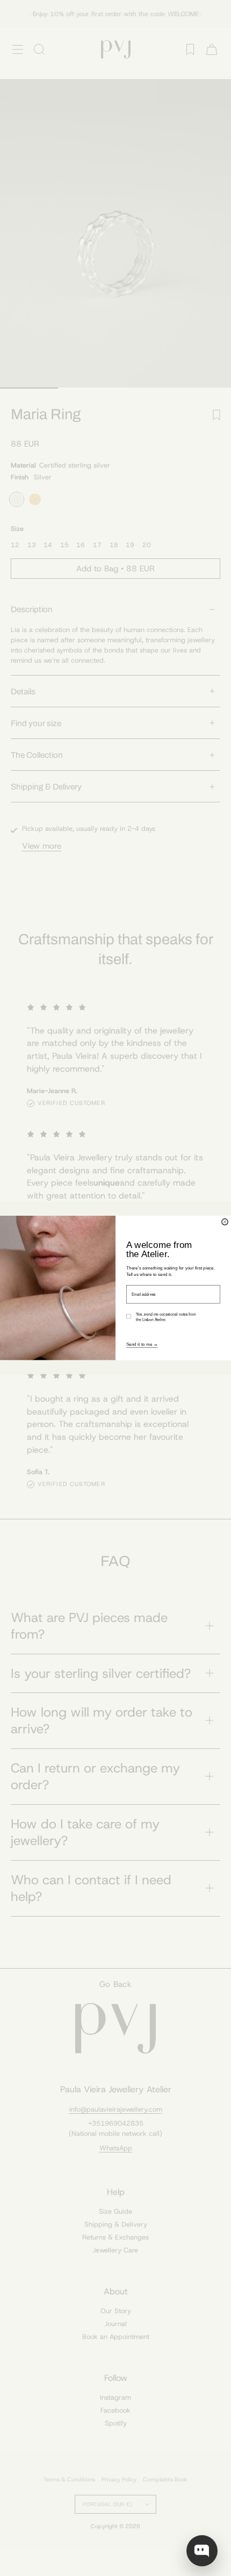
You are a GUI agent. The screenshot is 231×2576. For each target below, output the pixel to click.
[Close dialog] (225, 1222)
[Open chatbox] (202, 2551)
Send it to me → (142, 1344)
